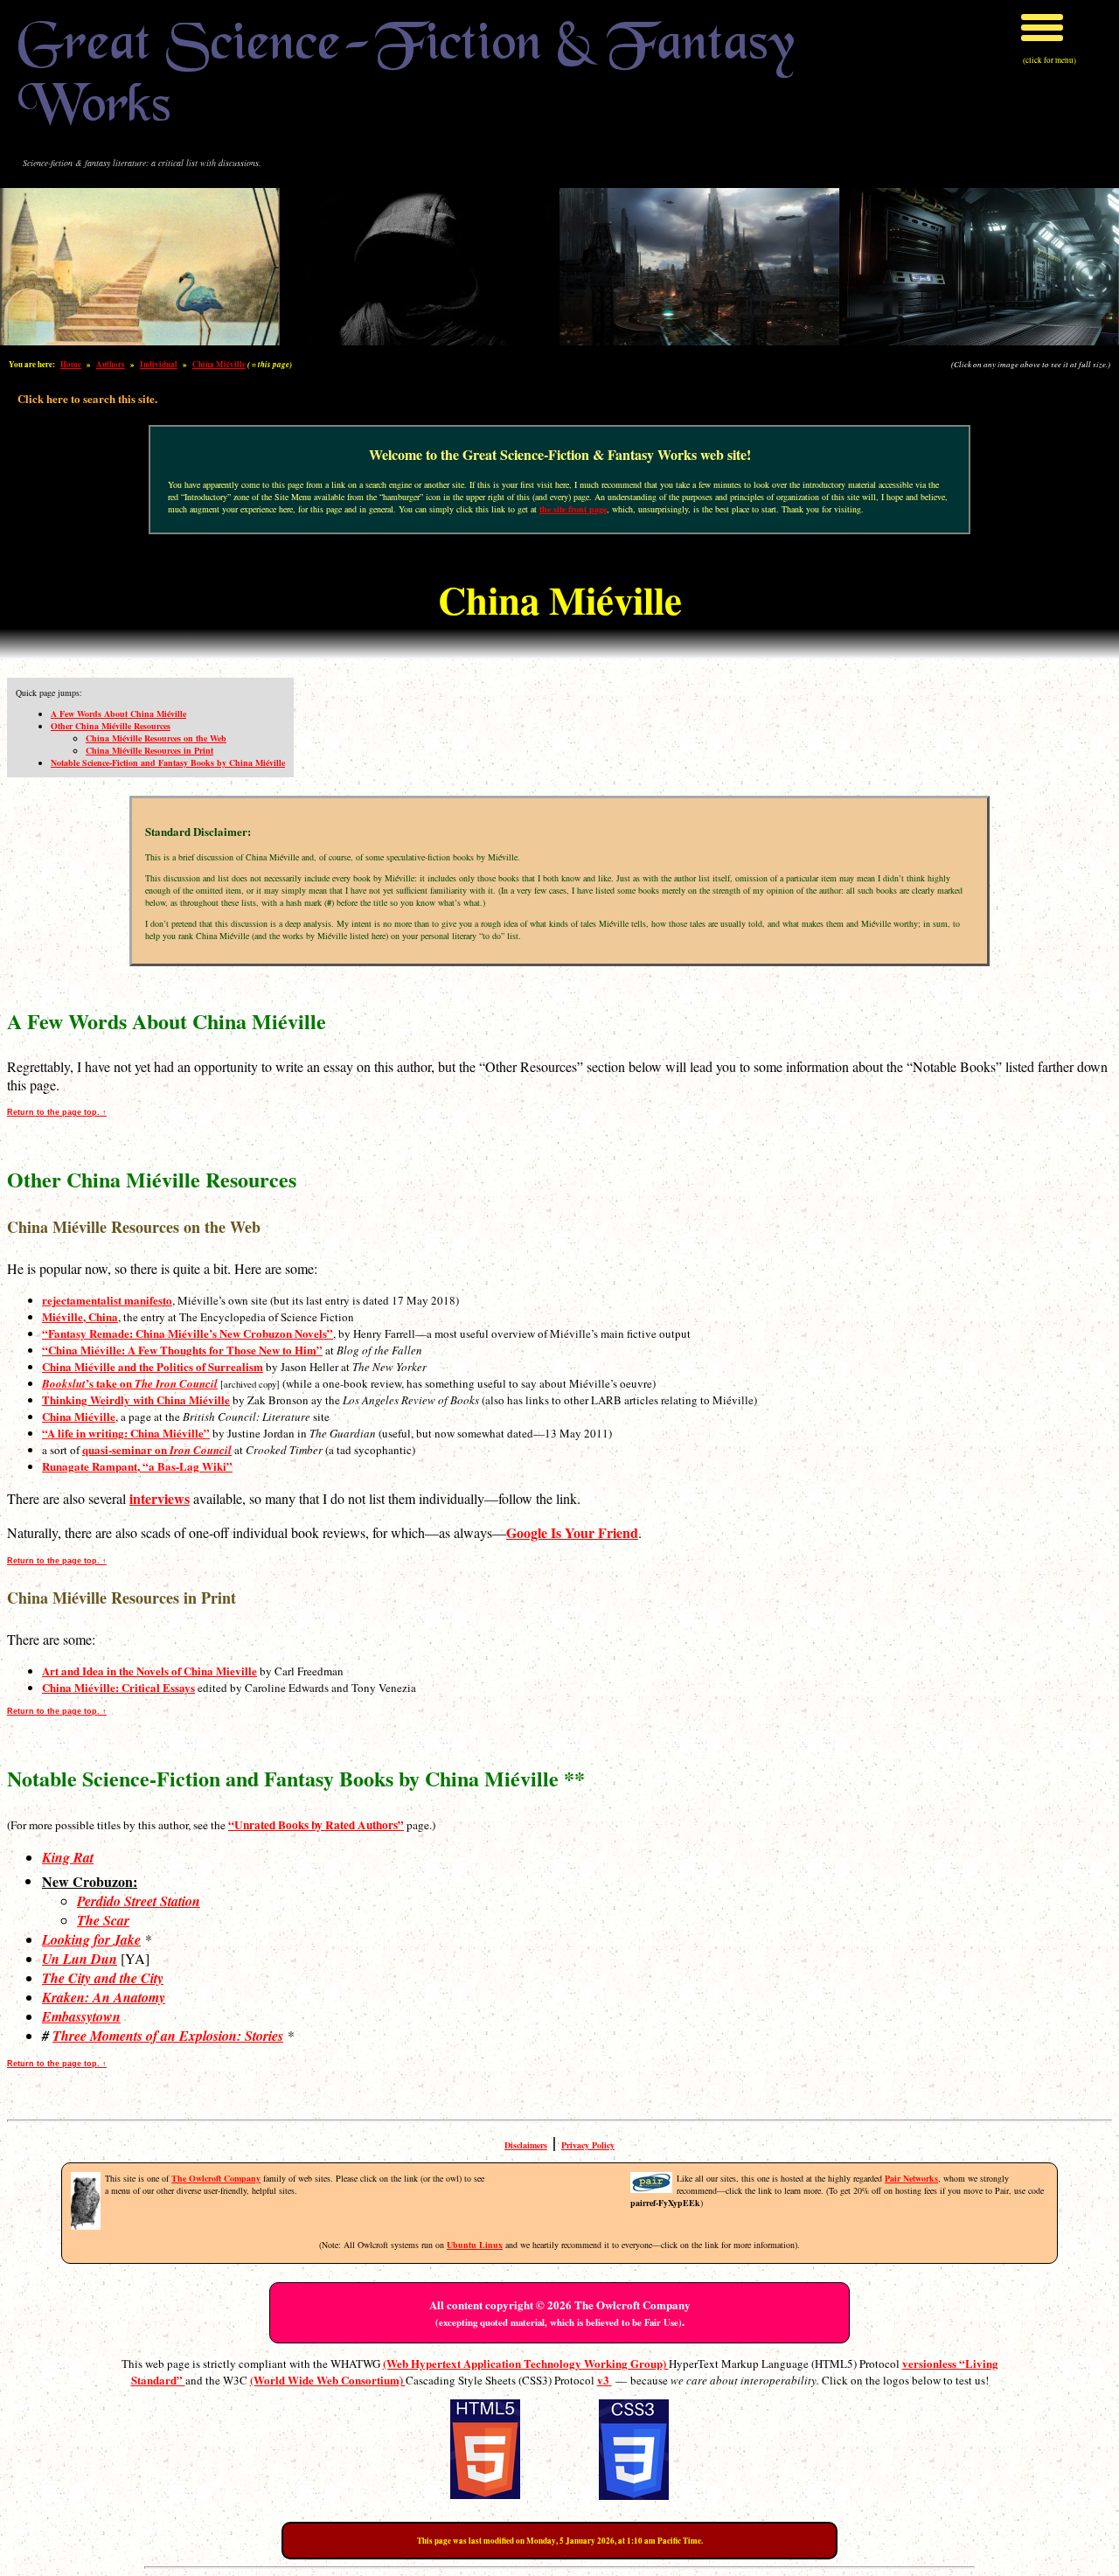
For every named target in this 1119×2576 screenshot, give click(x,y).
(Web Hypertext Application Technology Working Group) (526, 2363)
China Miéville (219, 364)
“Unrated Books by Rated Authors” (316, 1825)
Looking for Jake (91, 1939)
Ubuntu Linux (475, 2245)
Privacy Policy (588, 2145)
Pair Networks (911, 2178)
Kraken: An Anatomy (104, 1997)
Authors (111, 364)
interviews (160, 1498)
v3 (605, 2380)
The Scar (103, 1920)
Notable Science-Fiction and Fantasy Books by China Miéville (168, 762)
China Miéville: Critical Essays (118, 1687)
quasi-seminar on (157, 1449)
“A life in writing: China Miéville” (126, 1433)
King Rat (68, 1857)
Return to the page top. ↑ (57, 1112)
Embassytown (81, 2016)
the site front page (573, 509)
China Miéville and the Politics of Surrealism (153, 1366)
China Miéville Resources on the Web (156, 738)
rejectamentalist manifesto (107, 1300)
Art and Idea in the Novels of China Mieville (149, 1671)
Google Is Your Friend (572, 1532)
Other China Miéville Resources (111, 726)
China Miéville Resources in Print (149, 750)
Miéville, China (80, 1316)
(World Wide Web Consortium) (328, 2380)
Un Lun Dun (80, 1959)
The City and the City (103, 1978)
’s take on (130, 1383)
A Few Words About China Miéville (118, 714)
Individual (159, 364)
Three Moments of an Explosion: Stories (168, 2036)
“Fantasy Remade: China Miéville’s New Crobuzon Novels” (188, 1333)
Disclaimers (526, 2145)
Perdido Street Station (139, 1901)
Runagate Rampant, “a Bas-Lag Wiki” (137, 1466)
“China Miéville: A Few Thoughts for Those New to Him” (182, 1350)
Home (71, 364)
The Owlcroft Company (216, 2178)
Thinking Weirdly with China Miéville (136, 1399)
